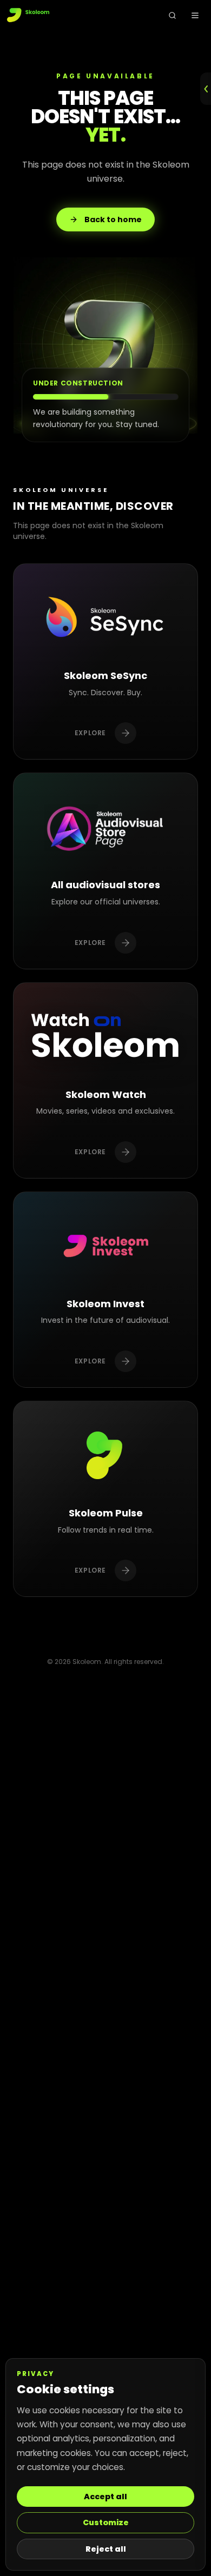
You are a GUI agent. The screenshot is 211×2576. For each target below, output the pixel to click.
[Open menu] (195, 15)
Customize (106, 2522)
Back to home (113, 219)
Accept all (105, 2497)
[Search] (172, 15)
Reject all (106, 2549)
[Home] (29, 15)
